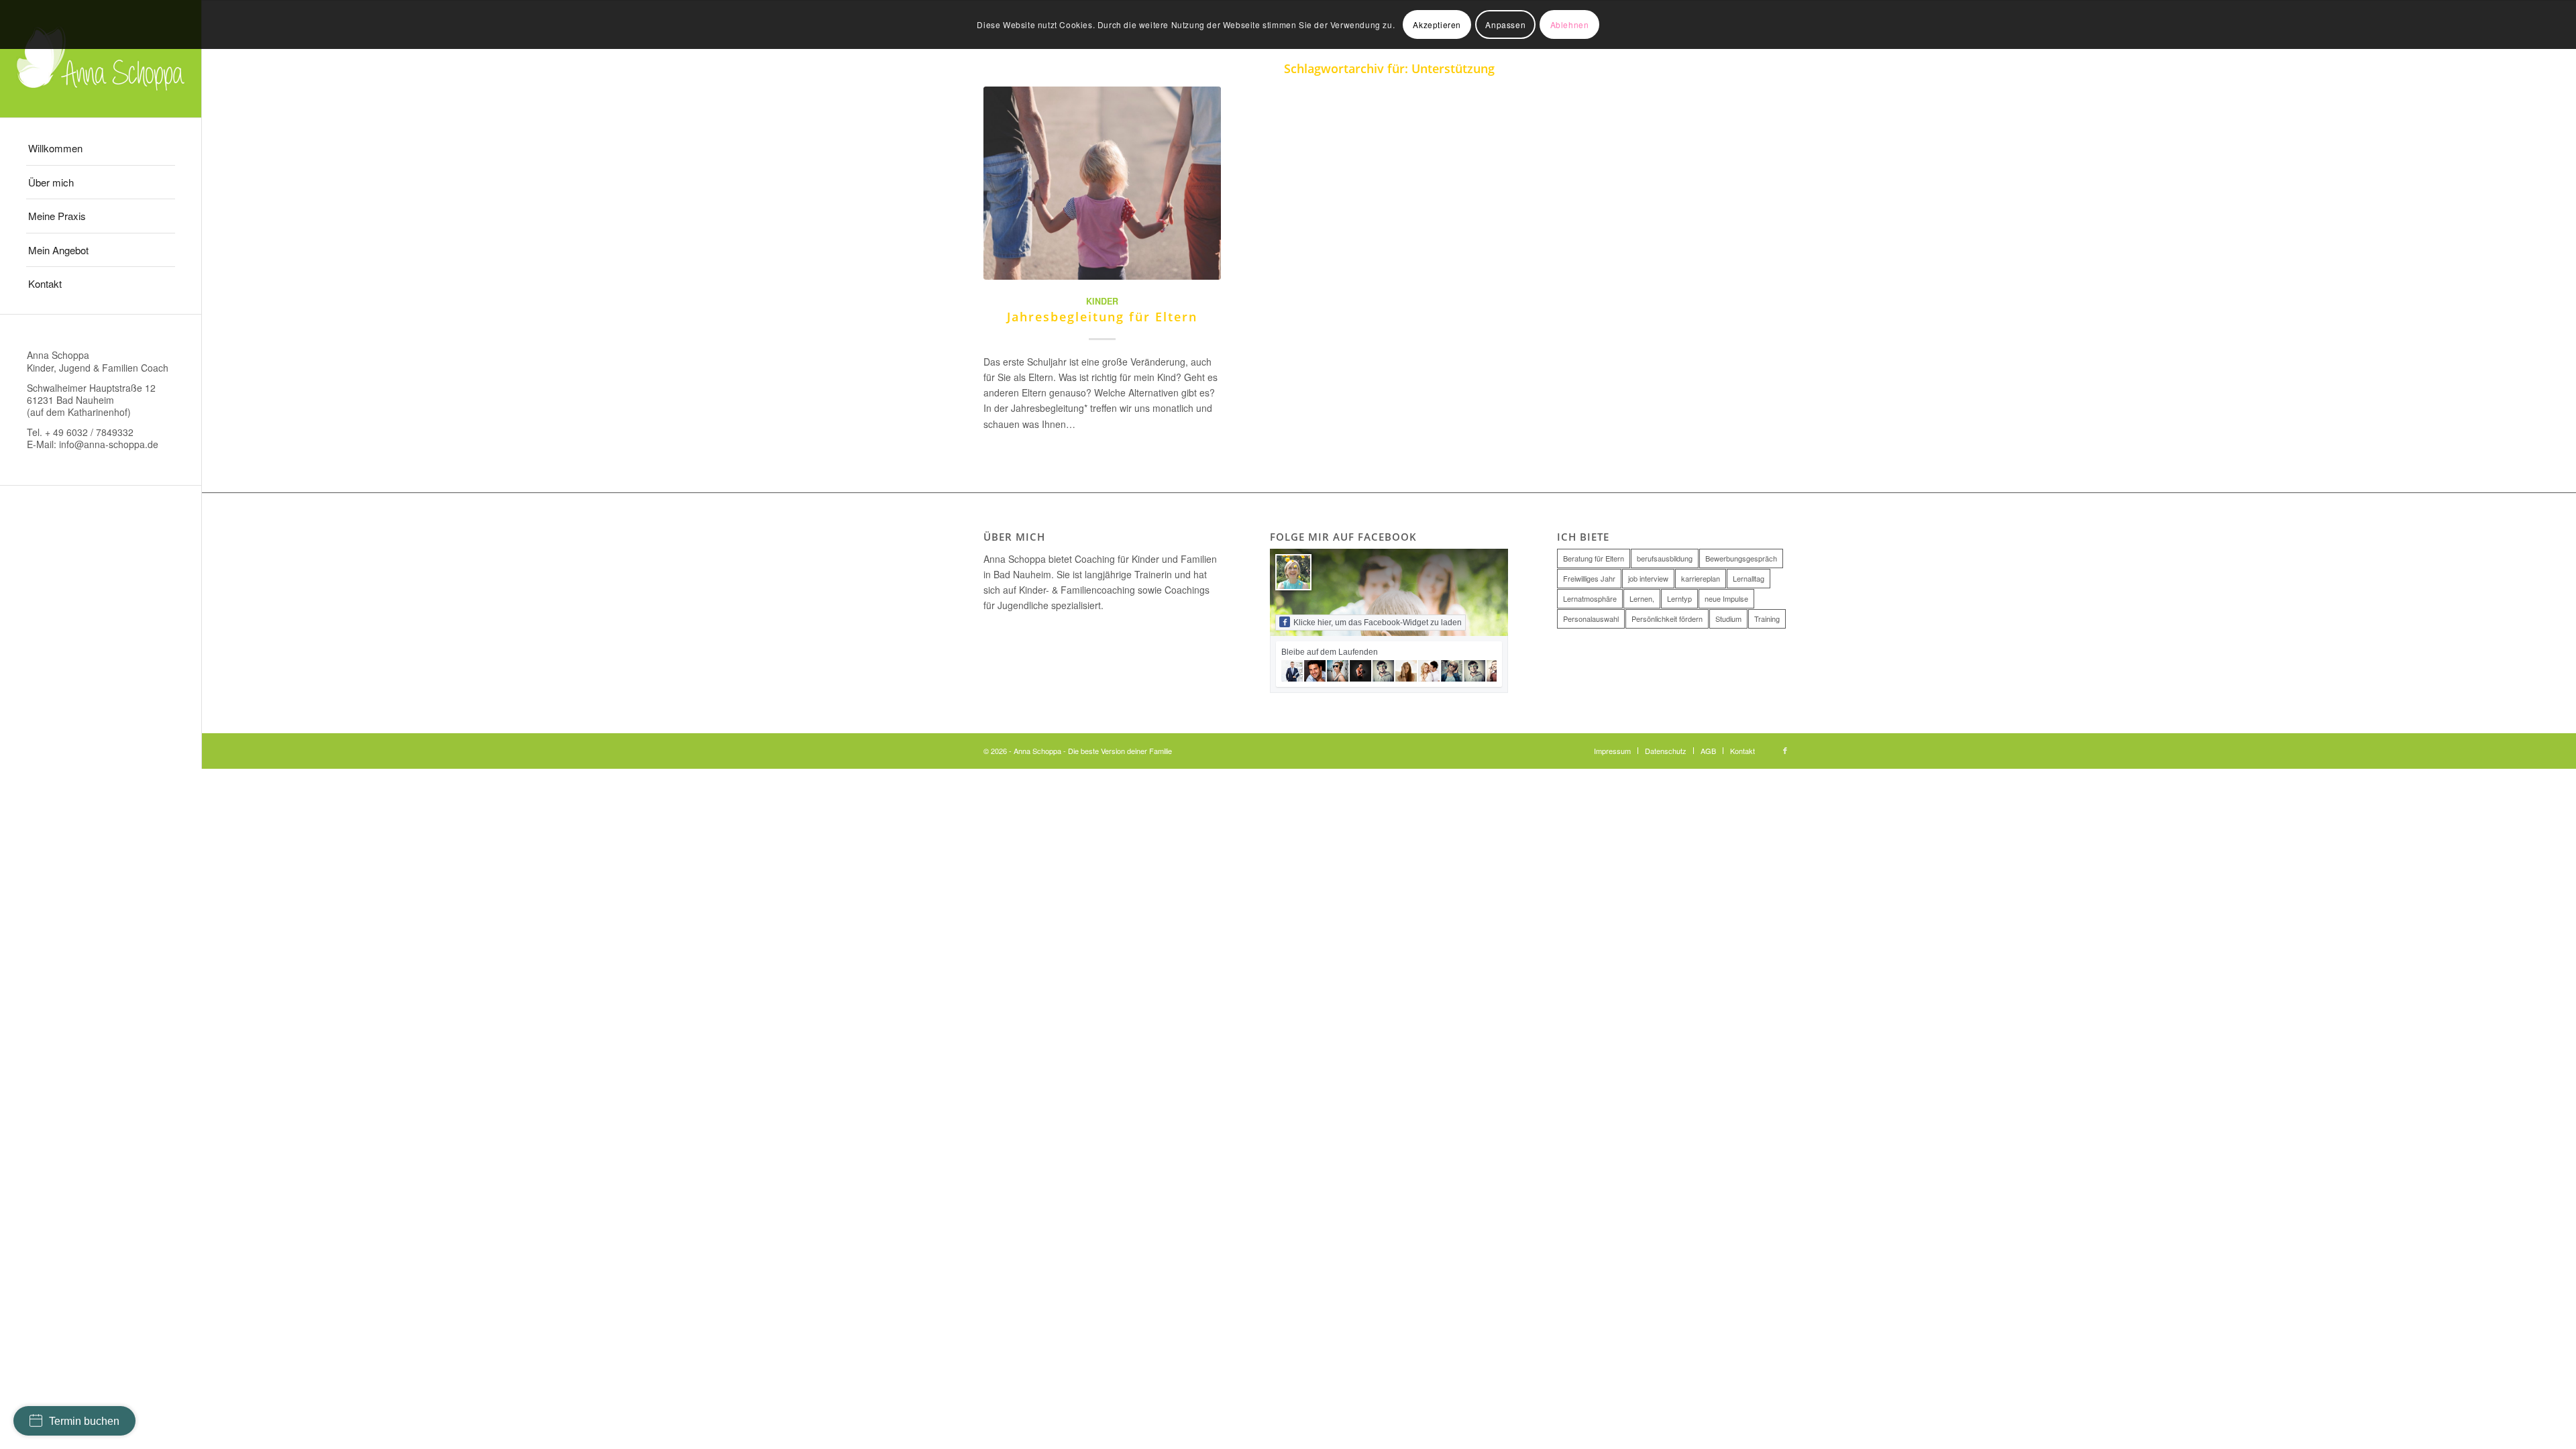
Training (1767, 619)
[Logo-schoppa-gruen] (101, 59)
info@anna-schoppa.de (109, 444)
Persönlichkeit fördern (1667, 619)
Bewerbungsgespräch (1741, 558)
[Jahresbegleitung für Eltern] (1103, 183)
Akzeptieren (1437, 24)
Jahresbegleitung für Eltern (1102, 317)
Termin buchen (84, 1421)
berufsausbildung (1665, 558)
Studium (1728, 619)
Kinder (1102, 301)
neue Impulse (1726, 598)
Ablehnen (1570, 24)
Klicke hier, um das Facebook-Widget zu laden (1378, 623)
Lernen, (1642, 598)
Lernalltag (1749, 578)
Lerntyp (1679, 598)
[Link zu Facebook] (1785, 750)
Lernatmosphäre (1590, 598)
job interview (1648, 578)
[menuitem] (101, 149)
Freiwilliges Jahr (1589, 578)
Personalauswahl (1591, 619)
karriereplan (1701, 578)
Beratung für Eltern (1594, 558)
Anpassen (1505, 24)
